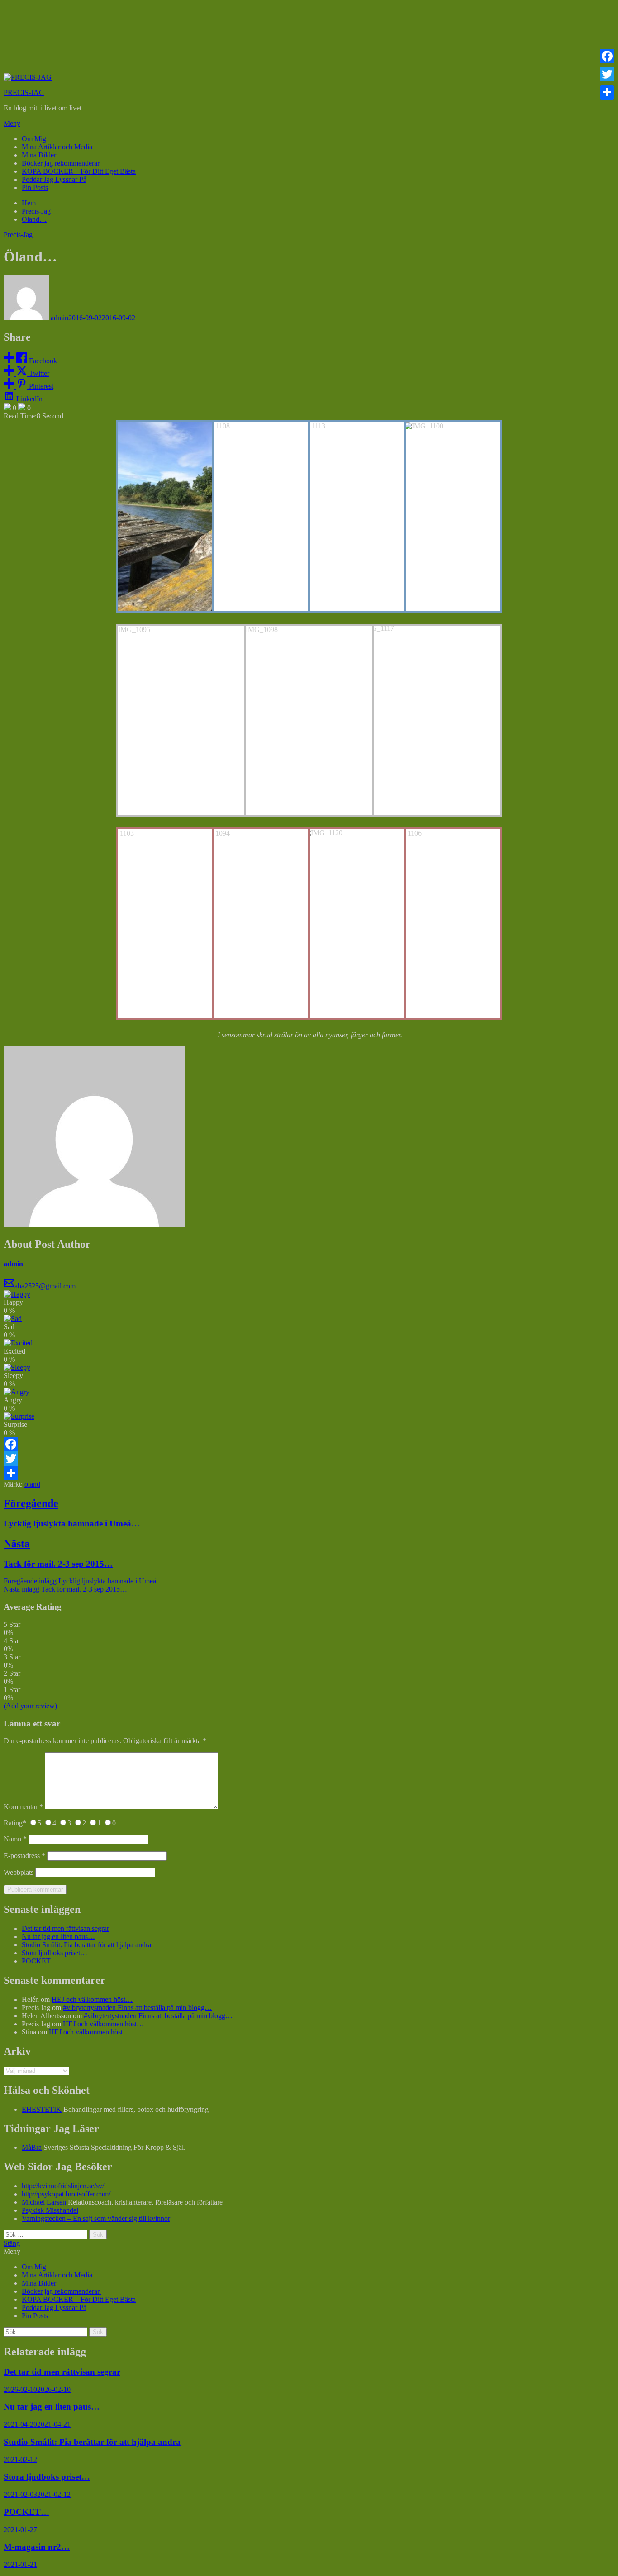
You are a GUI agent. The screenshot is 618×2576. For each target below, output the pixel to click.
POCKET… (40, 1961)
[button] (309, 124)
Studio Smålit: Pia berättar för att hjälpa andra (86, 1945)
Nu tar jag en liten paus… (58, 1937)
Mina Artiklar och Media (57, 147)
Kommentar (23, 1807)
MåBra (32, 2147)
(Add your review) (30, 1706)
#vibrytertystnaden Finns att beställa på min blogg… (137, 2008)
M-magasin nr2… (37, 2547)
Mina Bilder (39, 155)
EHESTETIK (42, 2109)
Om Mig (34, 139)
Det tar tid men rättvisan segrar (65, 1928)
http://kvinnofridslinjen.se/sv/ (63, 2186)
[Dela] (309, 1473)
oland (32, 1484)
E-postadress (24, 1856)
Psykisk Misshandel (50, 2210)
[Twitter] (309, 1459)
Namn (15, 1839)
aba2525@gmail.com (45, 1286)
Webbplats (19, 1872)
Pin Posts (35, 188)
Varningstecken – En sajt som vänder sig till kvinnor (96, 2218)
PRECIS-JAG (24, 93)
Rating (15, 1823)
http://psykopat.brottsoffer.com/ (66, 2194)
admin (59, 318)
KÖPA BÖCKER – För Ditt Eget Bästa (79, 171)
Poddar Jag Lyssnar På (54, 179)
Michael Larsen (44, 2202)
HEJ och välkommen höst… (92, 1999)
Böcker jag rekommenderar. (61, 163)
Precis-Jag (18, 235)
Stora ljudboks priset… (55, 1953)
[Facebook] (309, 1444)
